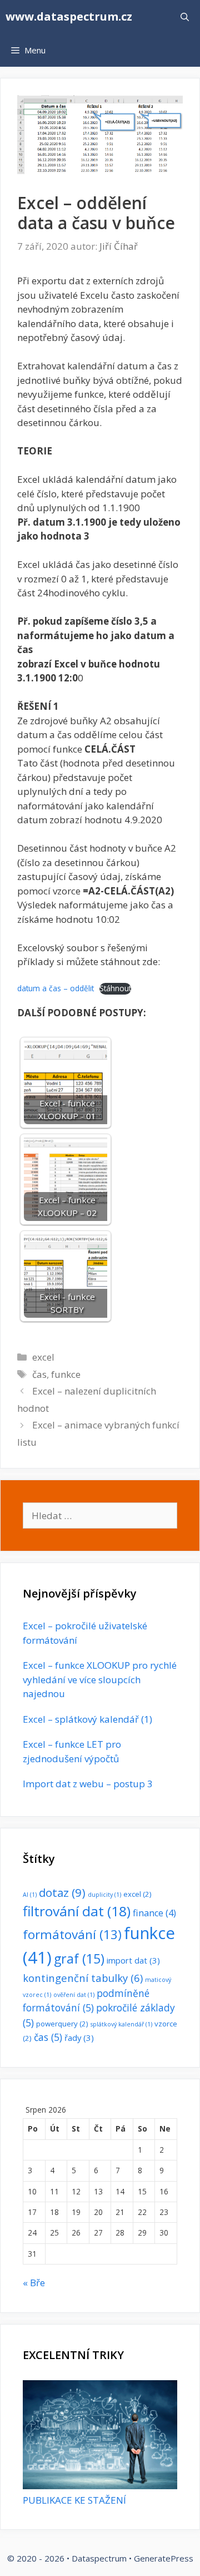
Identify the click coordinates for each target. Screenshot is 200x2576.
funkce (66, 1374)
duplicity (104, 1895)
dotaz (62, 1892)
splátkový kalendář (121, 2024)
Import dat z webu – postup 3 (88, 1784)
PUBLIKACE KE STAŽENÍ (74, 2500)
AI (30, 1895)
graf (79, 1959)
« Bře (34, 2283)
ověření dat (74, 1995)
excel (43, 1357)
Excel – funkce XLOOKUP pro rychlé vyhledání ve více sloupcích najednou (100, 1679)
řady (79, 2038)
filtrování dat (77, 1911)
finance (154, 1913)
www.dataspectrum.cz (69, 16)
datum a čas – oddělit (56, 988)
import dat (133, 1960)
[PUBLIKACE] (100, 2486)
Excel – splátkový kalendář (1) (87, 1719)
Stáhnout (115, 988)
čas (39, 1374)
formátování (72, 1934)
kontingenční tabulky (83, 1978)
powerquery (62, 2024)
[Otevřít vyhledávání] (185, 17)
